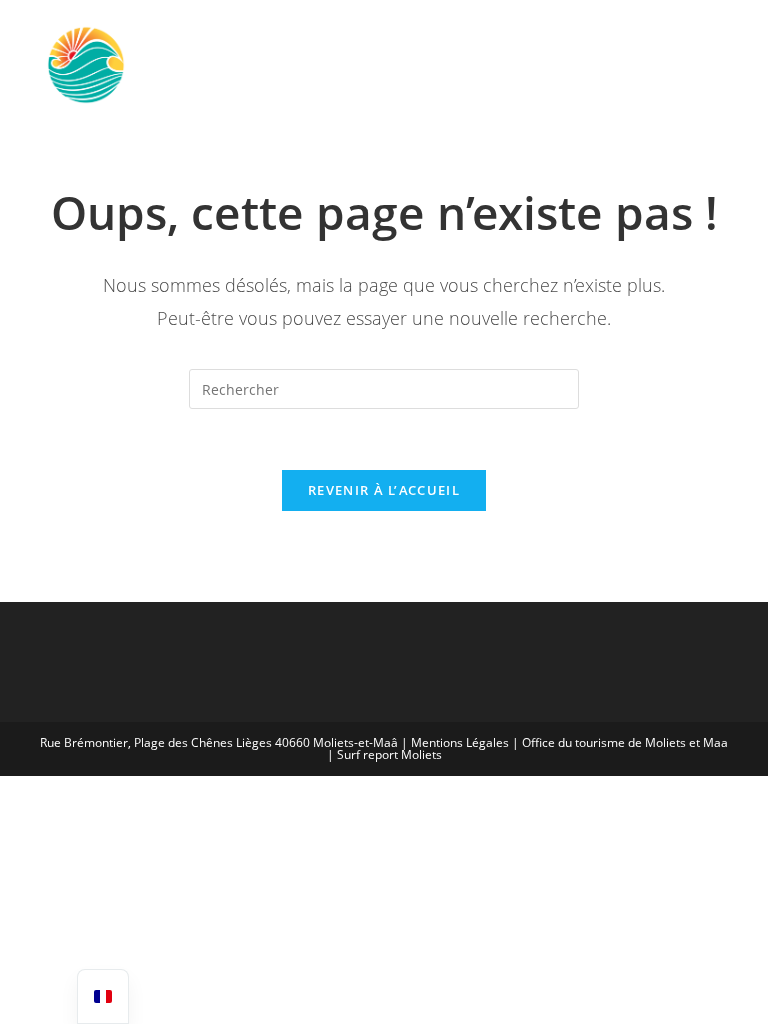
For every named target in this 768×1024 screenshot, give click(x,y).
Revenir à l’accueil (384, 490)
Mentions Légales (460, 742)
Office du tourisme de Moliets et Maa (625, 742)
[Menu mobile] (702, 64)
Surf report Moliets (389, 754)
